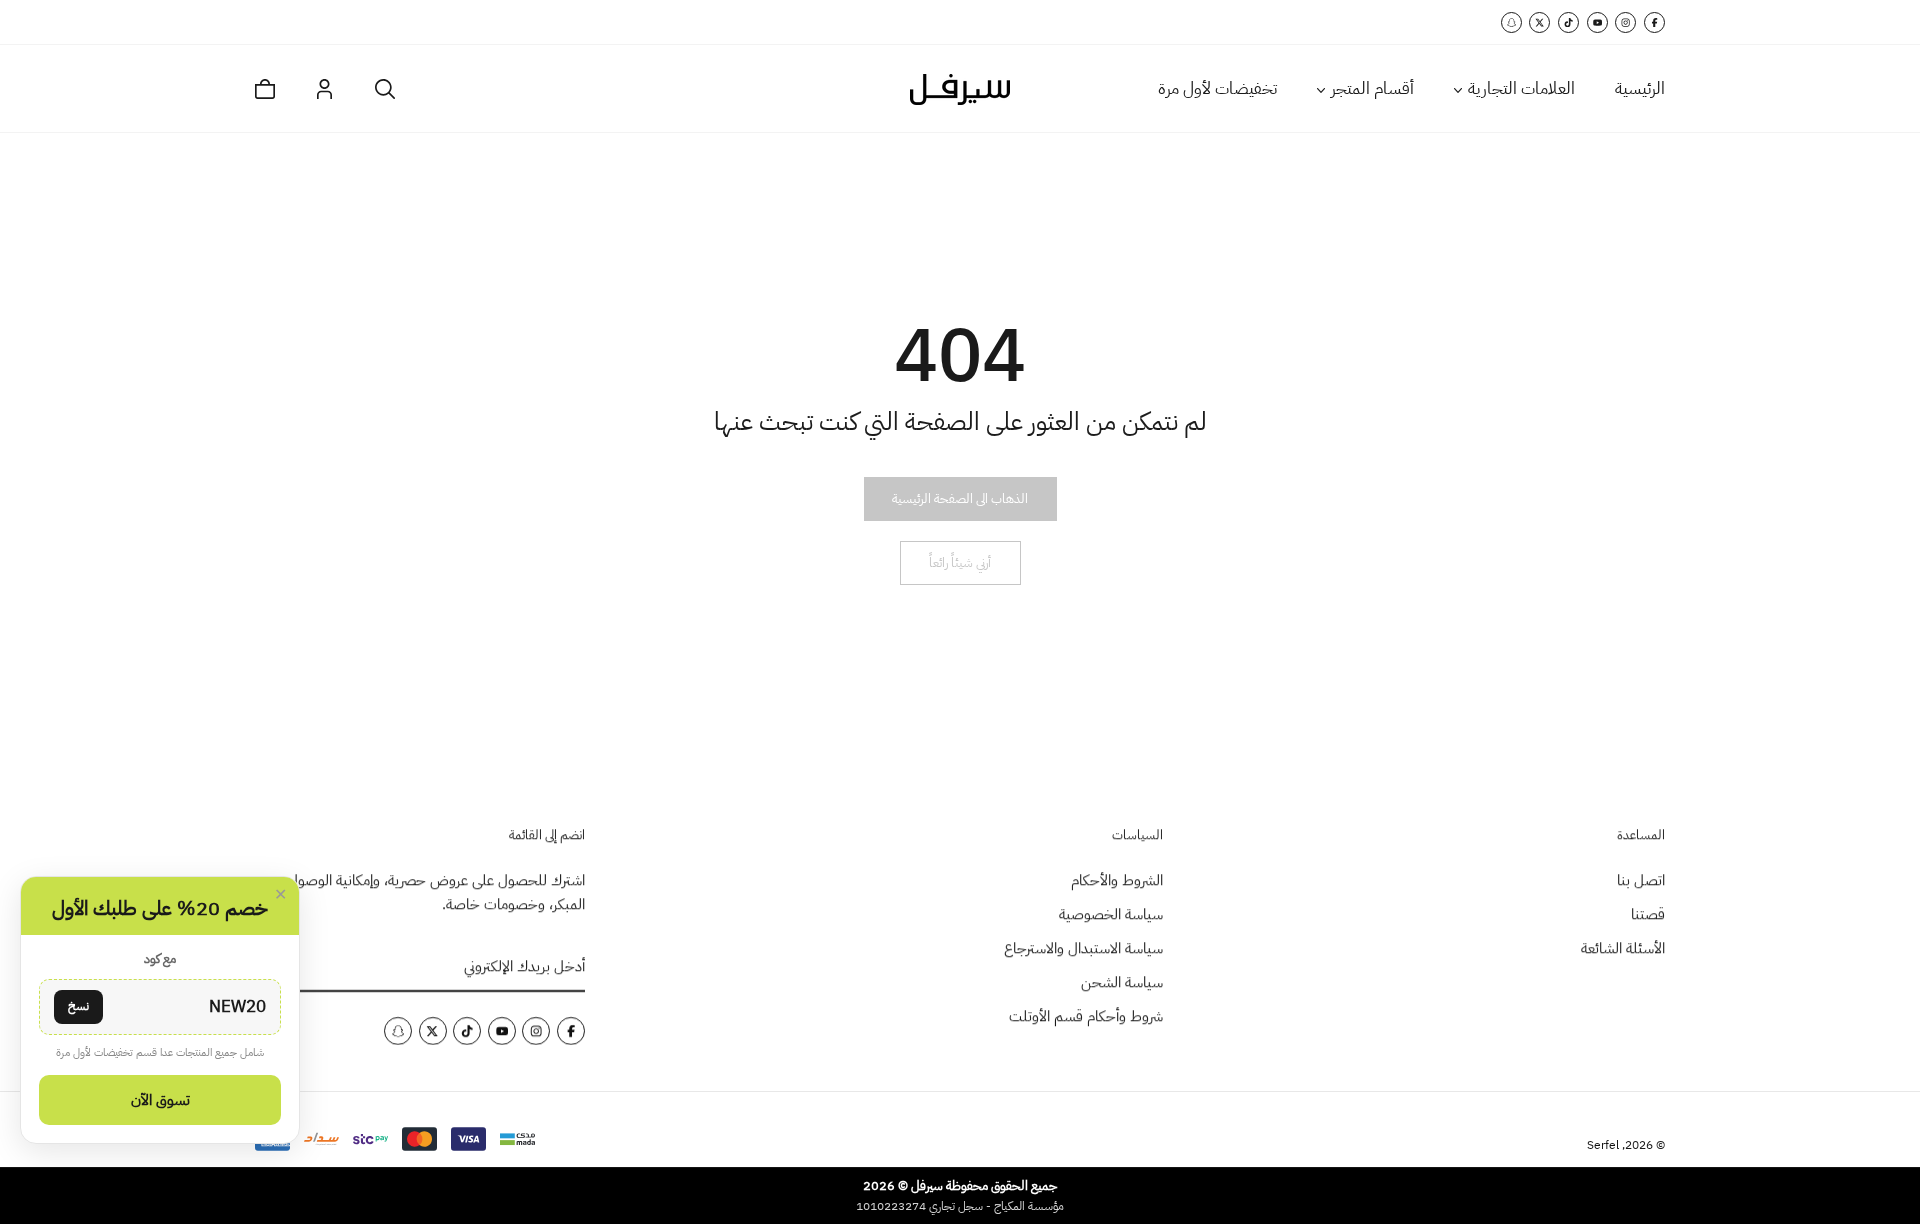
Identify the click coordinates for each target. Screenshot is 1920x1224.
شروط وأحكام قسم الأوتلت (1086, 1016)
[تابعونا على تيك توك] (1568, 22)
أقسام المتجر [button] (1372, 88)
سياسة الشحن (1122, 982)
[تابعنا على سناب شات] (1511, 22)
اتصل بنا (1641, 880)
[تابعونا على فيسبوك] (1654, 22)
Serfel (1603, 1145)
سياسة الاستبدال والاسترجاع (1083, 948)
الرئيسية (1640, 88)
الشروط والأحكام (1117, 880)
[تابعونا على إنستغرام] (1625, 22)
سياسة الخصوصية (1111, 914)
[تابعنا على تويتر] (1539, 22)
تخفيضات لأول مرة (1217, 88)
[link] (960, 499)
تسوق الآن (160, 1100)
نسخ (78, 1006)
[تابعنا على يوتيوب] (1597, 22)
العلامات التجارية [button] (1521, 88)
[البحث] (385, 89)
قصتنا (1648, 914)
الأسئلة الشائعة (1623, 948)
